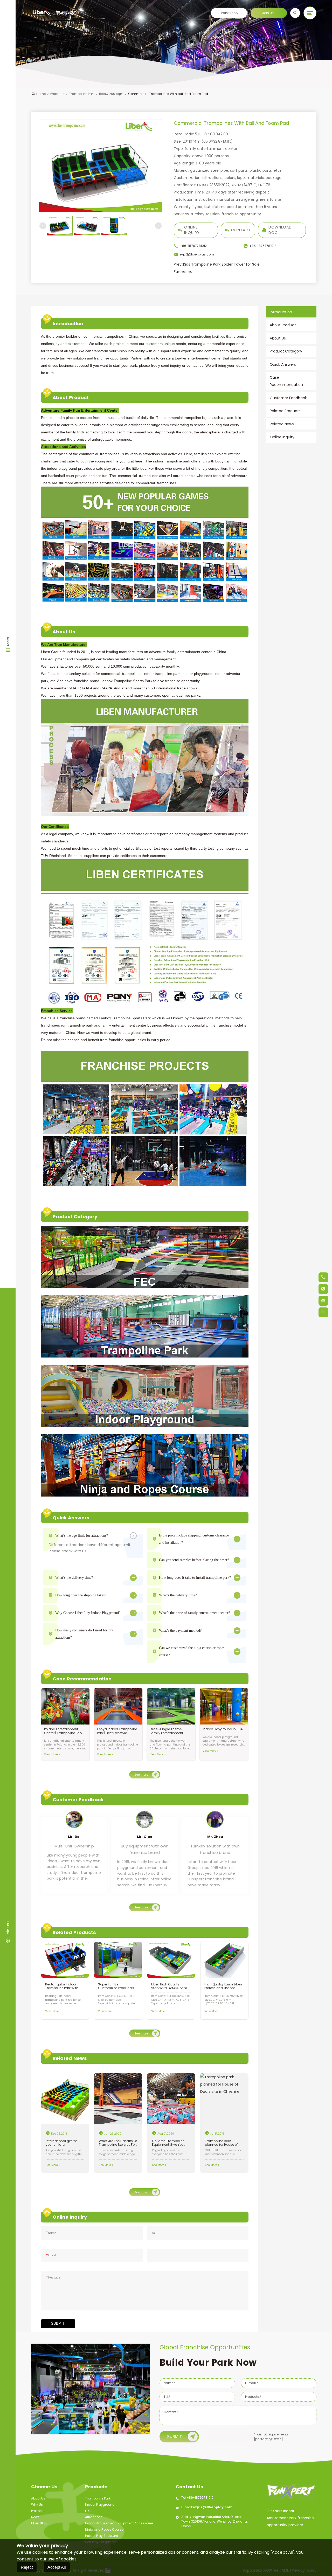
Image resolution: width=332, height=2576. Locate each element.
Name (51, 2233)
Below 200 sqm (111, 94)
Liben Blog (39, 2523)
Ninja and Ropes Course (104, 2529)
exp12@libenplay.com (213, 2507)
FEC (88, 2511)
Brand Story (229, 13)
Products (57, 94)
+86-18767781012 (200, 2498)
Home (41, 94)
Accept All (57, 2567)
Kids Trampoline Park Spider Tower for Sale (217, 264)
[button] (43, 226)
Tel (154, 2233)
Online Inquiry (192, 230)
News (35, 2517)
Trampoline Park (82, 94)
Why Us (37, 2505)
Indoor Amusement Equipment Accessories (119, 2523)
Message (53, 2278)
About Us (38, 2498)
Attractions (94, 2517)
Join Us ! (269, 13)
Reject (27, 2567)
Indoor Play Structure (101, 2536)
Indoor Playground (100, 2505)
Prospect (38, 2511)
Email (51, 2255)
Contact (241, 230)
